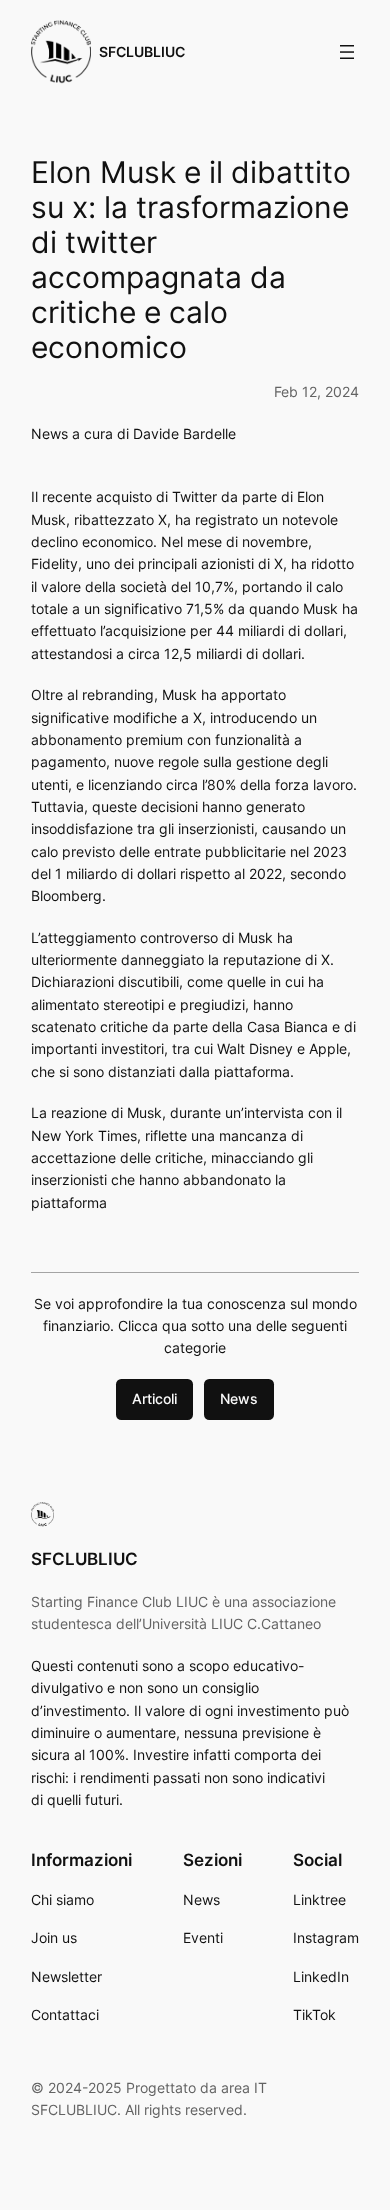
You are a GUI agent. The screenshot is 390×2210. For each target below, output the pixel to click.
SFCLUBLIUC (142, 51)
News (239, 1398)
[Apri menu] (347, 52)
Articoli (154, 1398)
